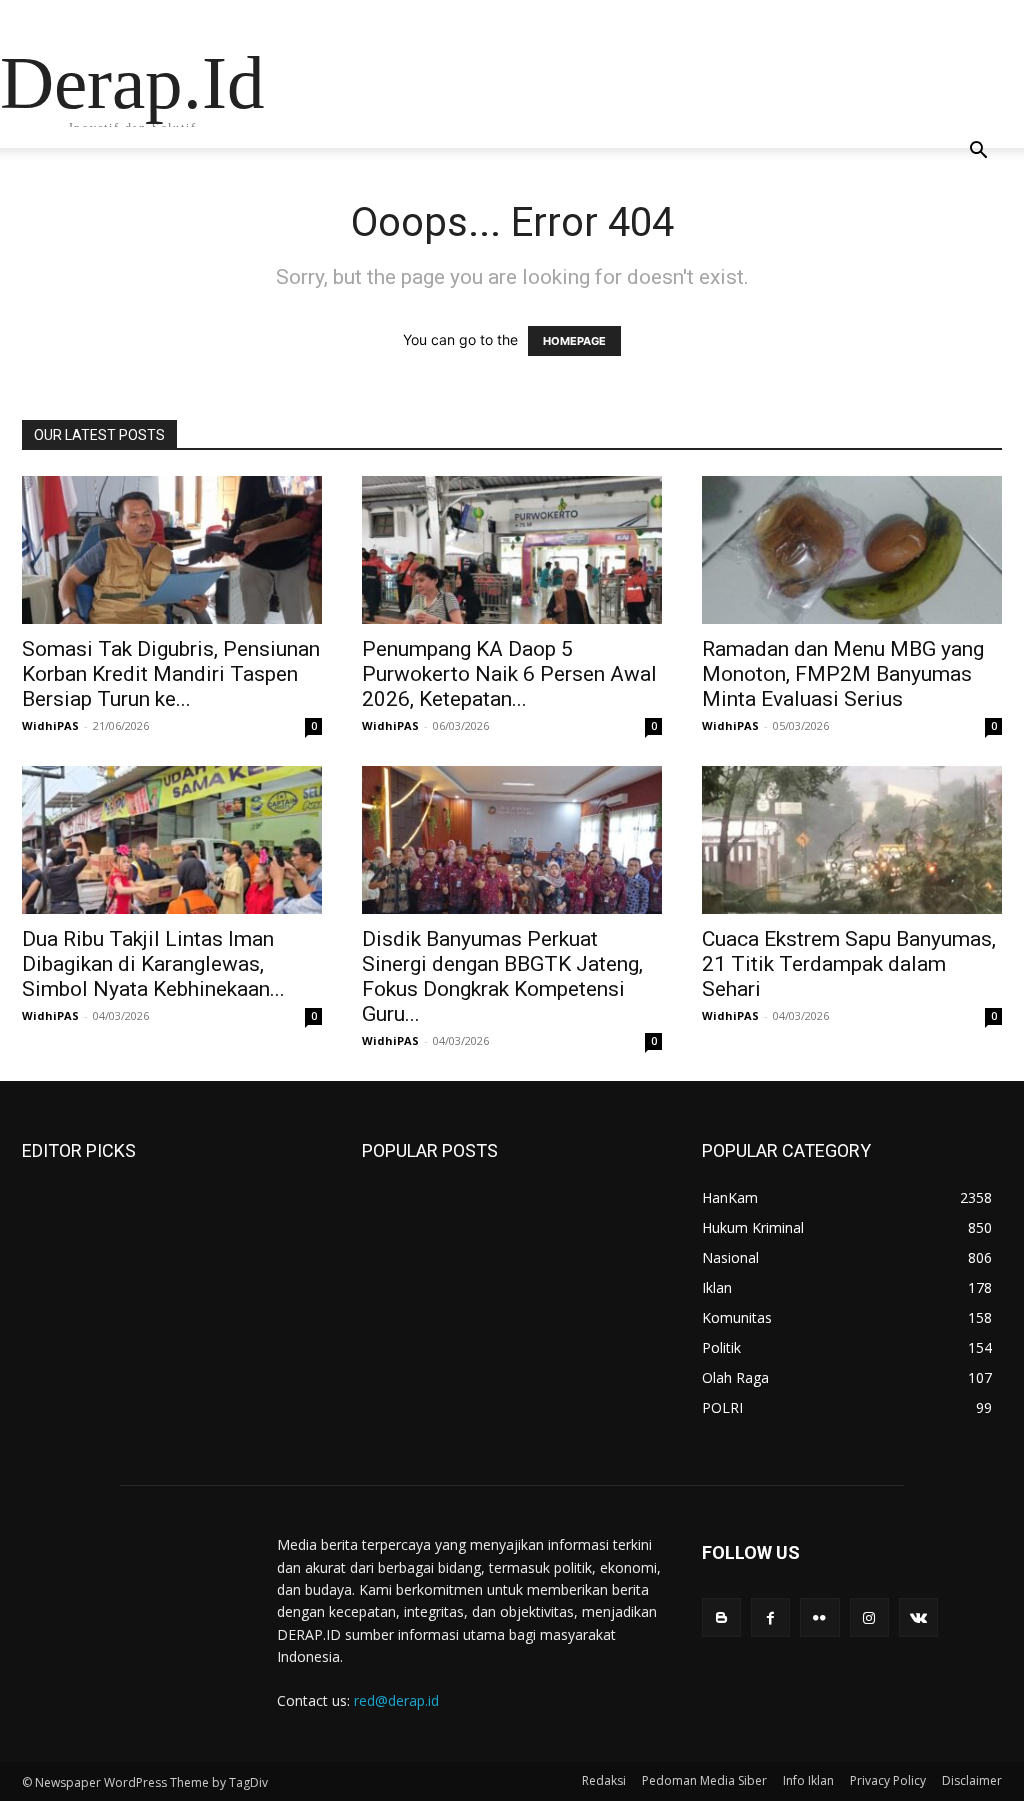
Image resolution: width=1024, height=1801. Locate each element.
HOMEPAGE (574, 341)
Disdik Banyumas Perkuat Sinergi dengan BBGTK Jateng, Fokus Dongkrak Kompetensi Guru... (502, 976)
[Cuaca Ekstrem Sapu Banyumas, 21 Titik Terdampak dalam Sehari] (852, 840)
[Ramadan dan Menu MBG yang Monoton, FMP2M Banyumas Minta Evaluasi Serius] (852, 550)
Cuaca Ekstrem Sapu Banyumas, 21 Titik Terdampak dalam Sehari (849, 964)
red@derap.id (396, 1700)
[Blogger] (721, 1617)
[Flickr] (819, 1617)
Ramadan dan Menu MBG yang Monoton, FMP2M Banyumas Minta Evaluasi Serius (843, 674)
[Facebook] (770, 1617)
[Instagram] (869, 1617)
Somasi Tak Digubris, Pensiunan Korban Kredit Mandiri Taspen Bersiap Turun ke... (171, 674)
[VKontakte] (918, 1617)
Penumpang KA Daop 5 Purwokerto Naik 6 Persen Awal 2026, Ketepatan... (509, 674)
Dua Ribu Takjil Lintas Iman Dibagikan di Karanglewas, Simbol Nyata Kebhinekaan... (153, 964)
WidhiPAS (50, 725)
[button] (978, 152)
